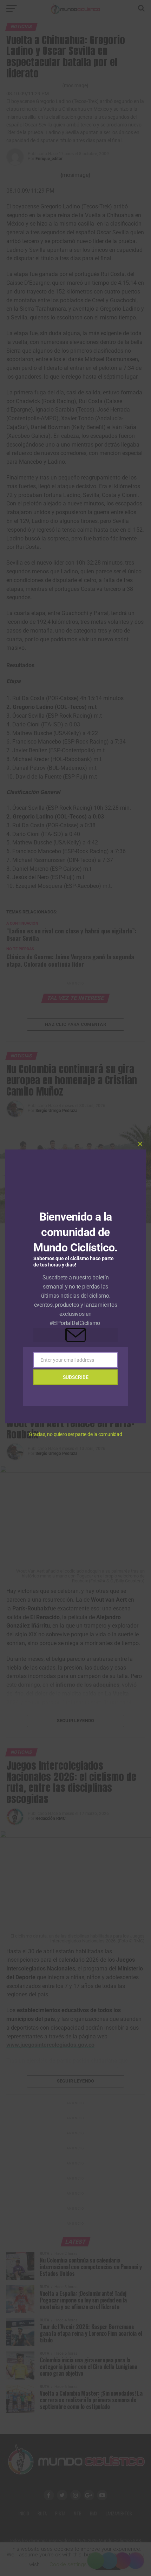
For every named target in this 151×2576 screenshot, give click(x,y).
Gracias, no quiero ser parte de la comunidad (75, 1434)
